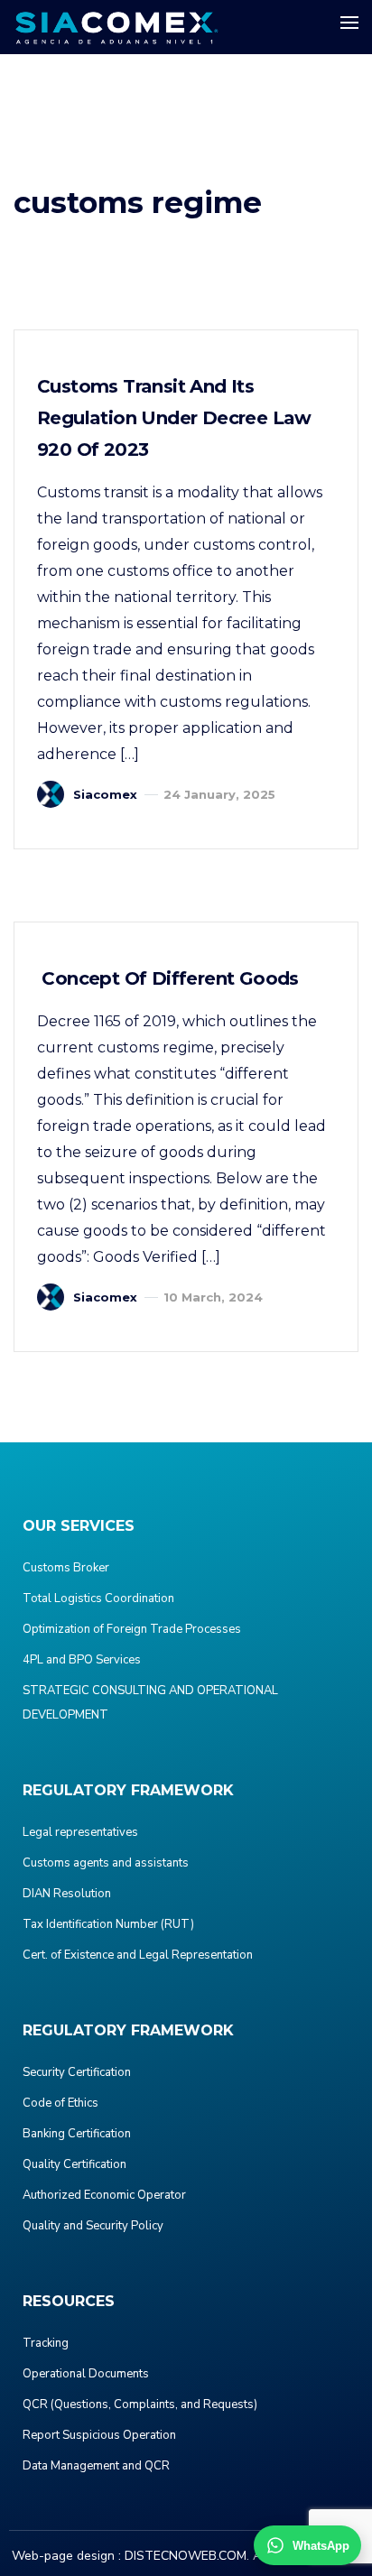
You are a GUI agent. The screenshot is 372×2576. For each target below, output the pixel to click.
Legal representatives (80, 1832)
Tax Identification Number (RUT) (108, 1924)
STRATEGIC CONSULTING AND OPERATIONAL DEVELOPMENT (150, 1703)
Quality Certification (74, 2164)
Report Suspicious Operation (99, 2435)
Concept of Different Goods (168, 978)
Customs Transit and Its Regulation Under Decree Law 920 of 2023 (174, 418)
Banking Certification (77, 2134)
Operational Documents (86, 2374)
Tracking (46, 2343)
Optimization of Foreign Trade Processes (132, 1629)
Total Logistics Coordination (98, 1598)
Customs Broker (66, 1568)
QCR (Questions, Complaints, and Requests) (140, 2405)
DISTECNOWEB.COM (186, 2556)
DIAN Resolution (67, 1894)
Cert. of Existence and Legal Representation (138, 1955)
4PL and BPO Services (82, 1660)
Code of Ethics (60, 2103)
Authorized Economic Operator (104, 2195)
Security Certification (77, 2072)
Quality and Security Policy (93, 2226)
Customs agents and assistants (106, 1863)
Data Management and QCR (96, 2466)
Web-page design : (66, 2556)
